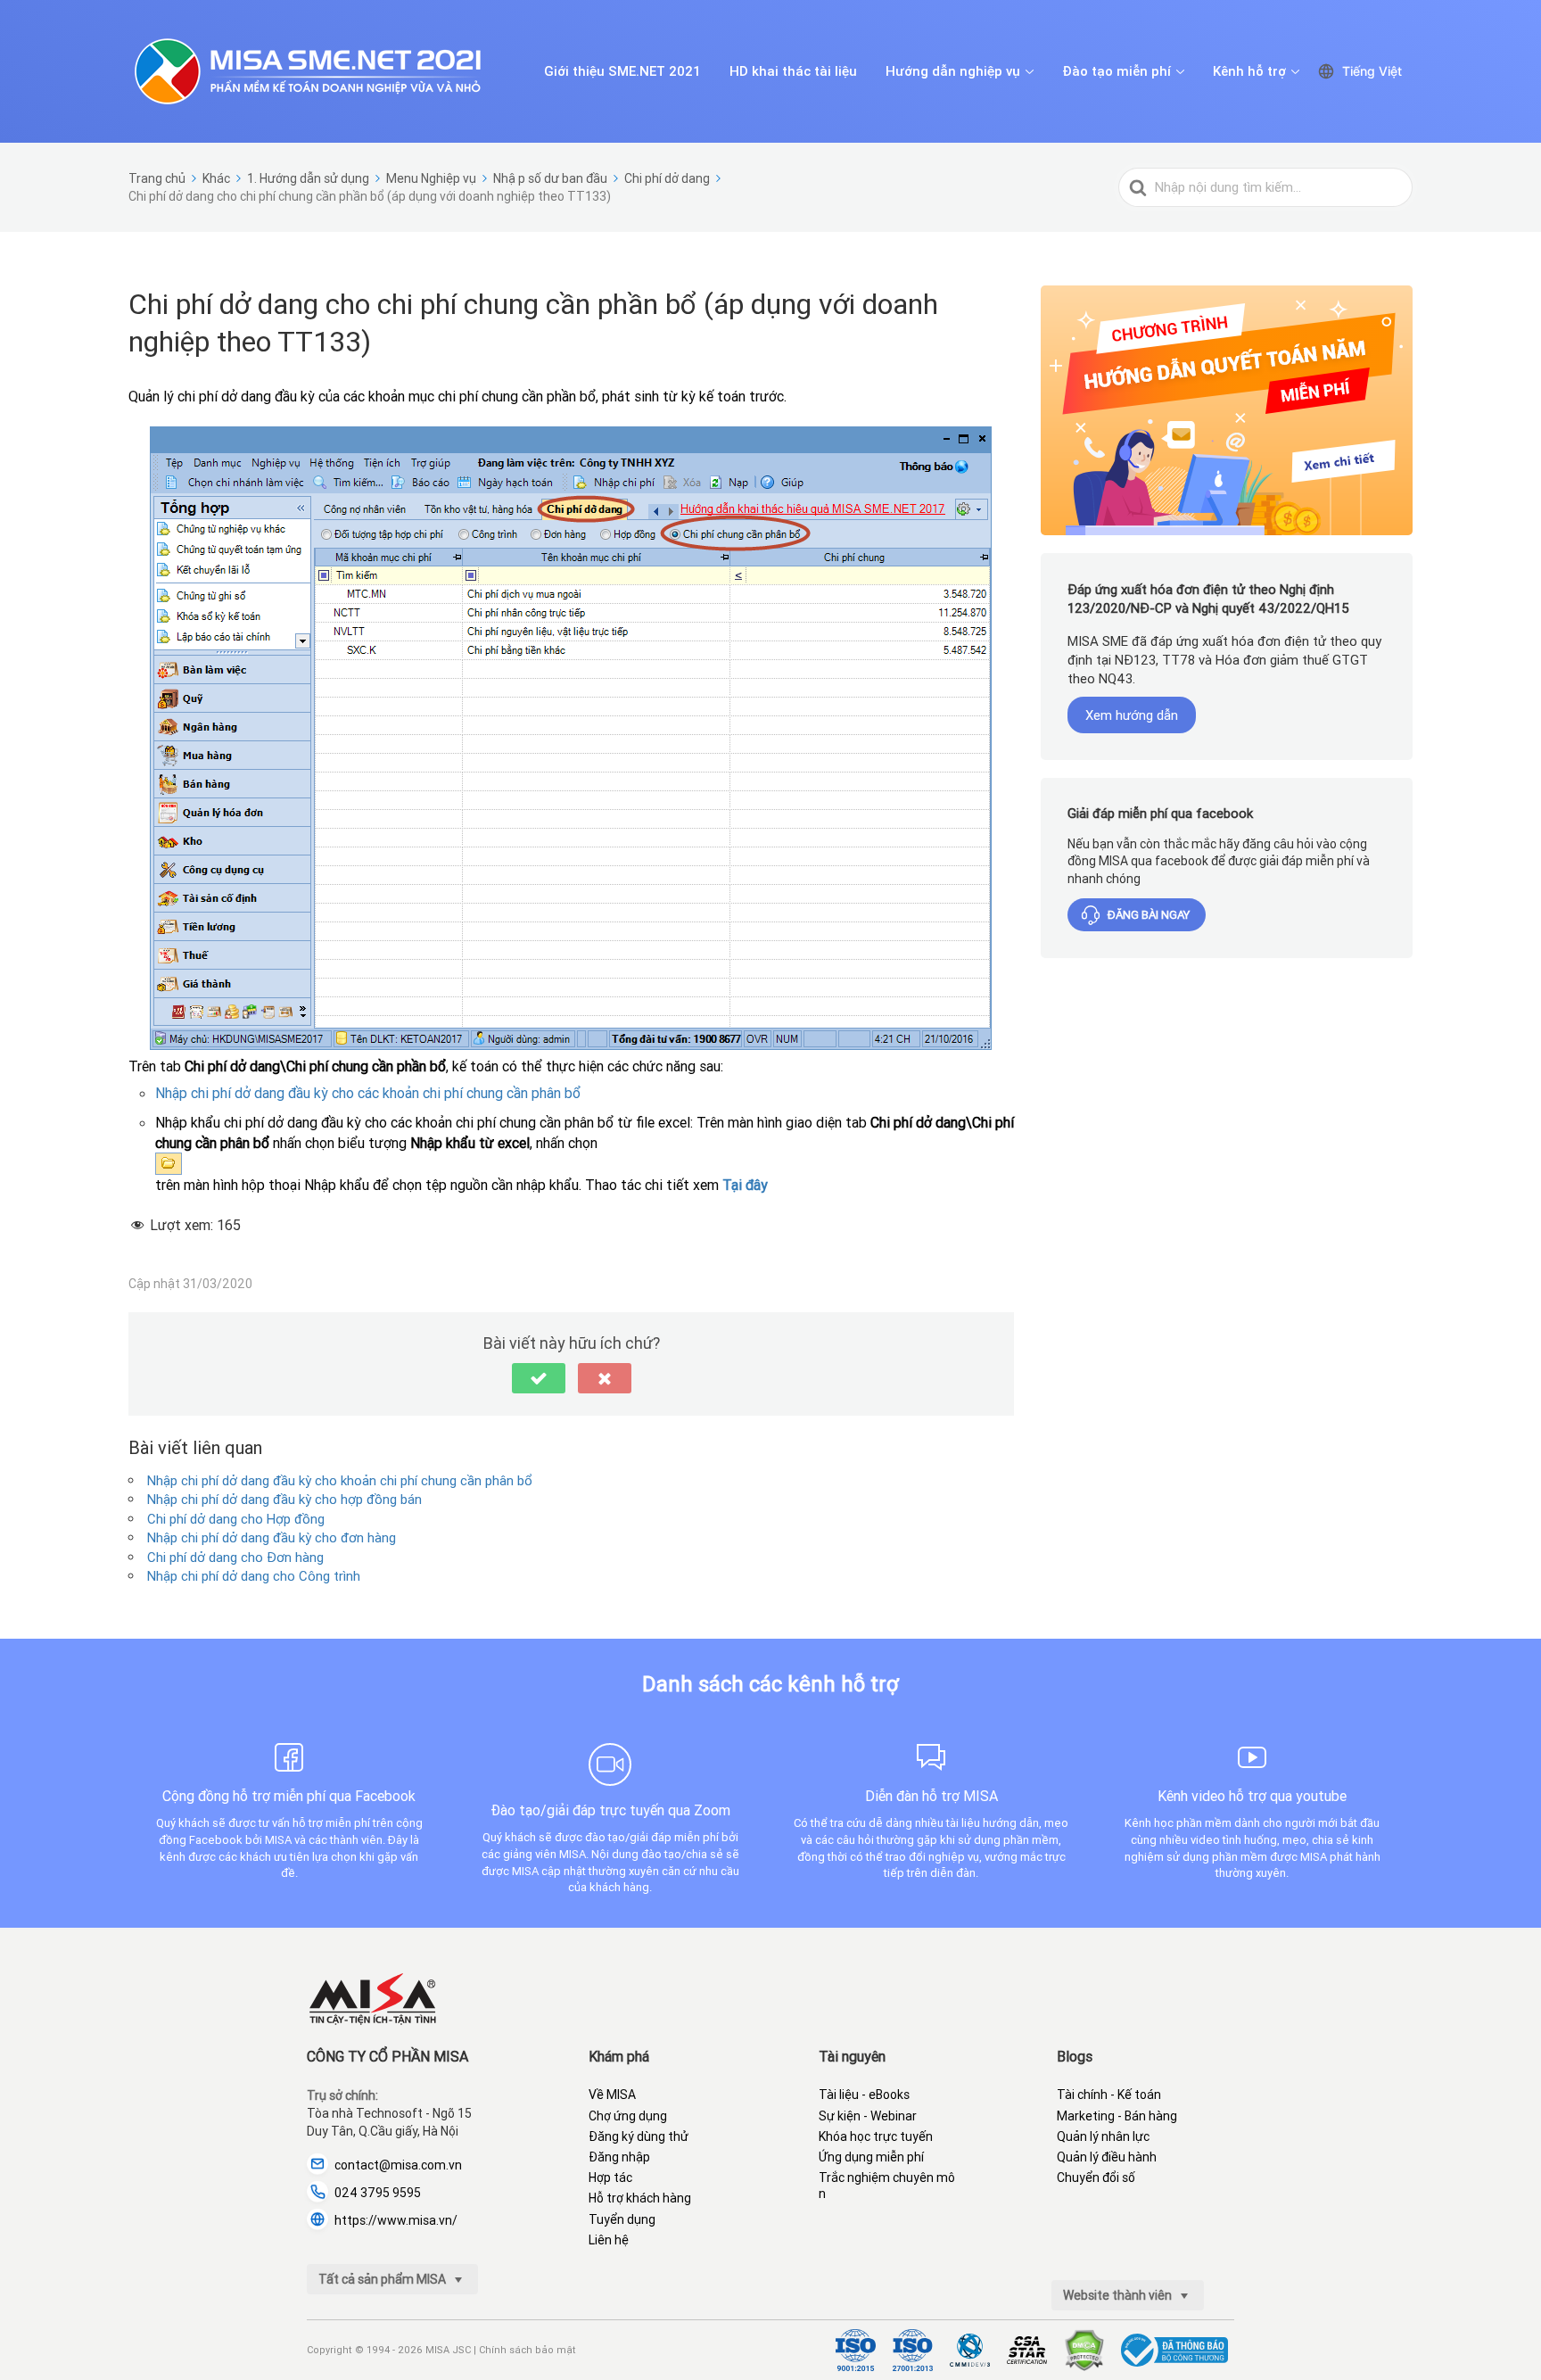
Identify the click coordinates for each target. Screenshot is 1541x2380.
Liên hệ (609, 2240)
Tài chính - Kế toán (1109, 2095)
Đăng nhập (619, 2157)
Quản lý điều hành (1107, 2157)
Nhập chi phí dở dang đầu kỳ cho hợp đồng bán (284, 1499)
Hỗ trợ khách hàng (640, 2198)
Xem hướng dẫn (1132, 715)
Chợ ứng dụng (628, 2116)
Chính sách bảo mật (527, 2350)
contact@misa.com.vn (398, 2165)
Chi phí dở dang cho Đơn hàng (235, 1557)
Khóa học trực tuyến (876, 2136)
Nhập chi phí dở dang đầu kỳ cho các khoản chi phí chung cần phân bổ (368, 1093)
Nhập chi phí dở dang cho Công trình (254, 1576)
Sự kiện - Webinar (868, 2116)
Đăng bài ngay (1149, 915)
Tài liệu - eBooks (864, 2095)
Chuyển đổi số (1096, 2178)
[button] (539, 1378)
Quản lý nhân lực (1103, 2136)
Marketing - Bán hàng (1117, 2116)
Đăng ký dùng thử (639, 2136)
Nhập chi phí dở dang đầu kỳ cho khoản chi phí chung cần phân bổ (340, 1480)
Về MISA (612, 2095)
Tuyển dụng (622, 2219)
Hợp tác (610, 2178)
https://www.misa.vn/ (396, 2220)
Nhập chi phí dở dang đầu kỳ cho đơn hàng (272, 1537)
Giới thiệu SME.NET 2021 (622, 71)
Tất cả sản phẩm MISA (383, 2279)
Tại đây (745, 1185)
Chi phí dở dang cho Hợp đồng (236, 1519)
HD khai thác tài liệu (793, 71)
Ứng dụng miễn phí (871, 2157)
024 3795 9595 (378, 2193)
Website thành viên (1119, 2295)
